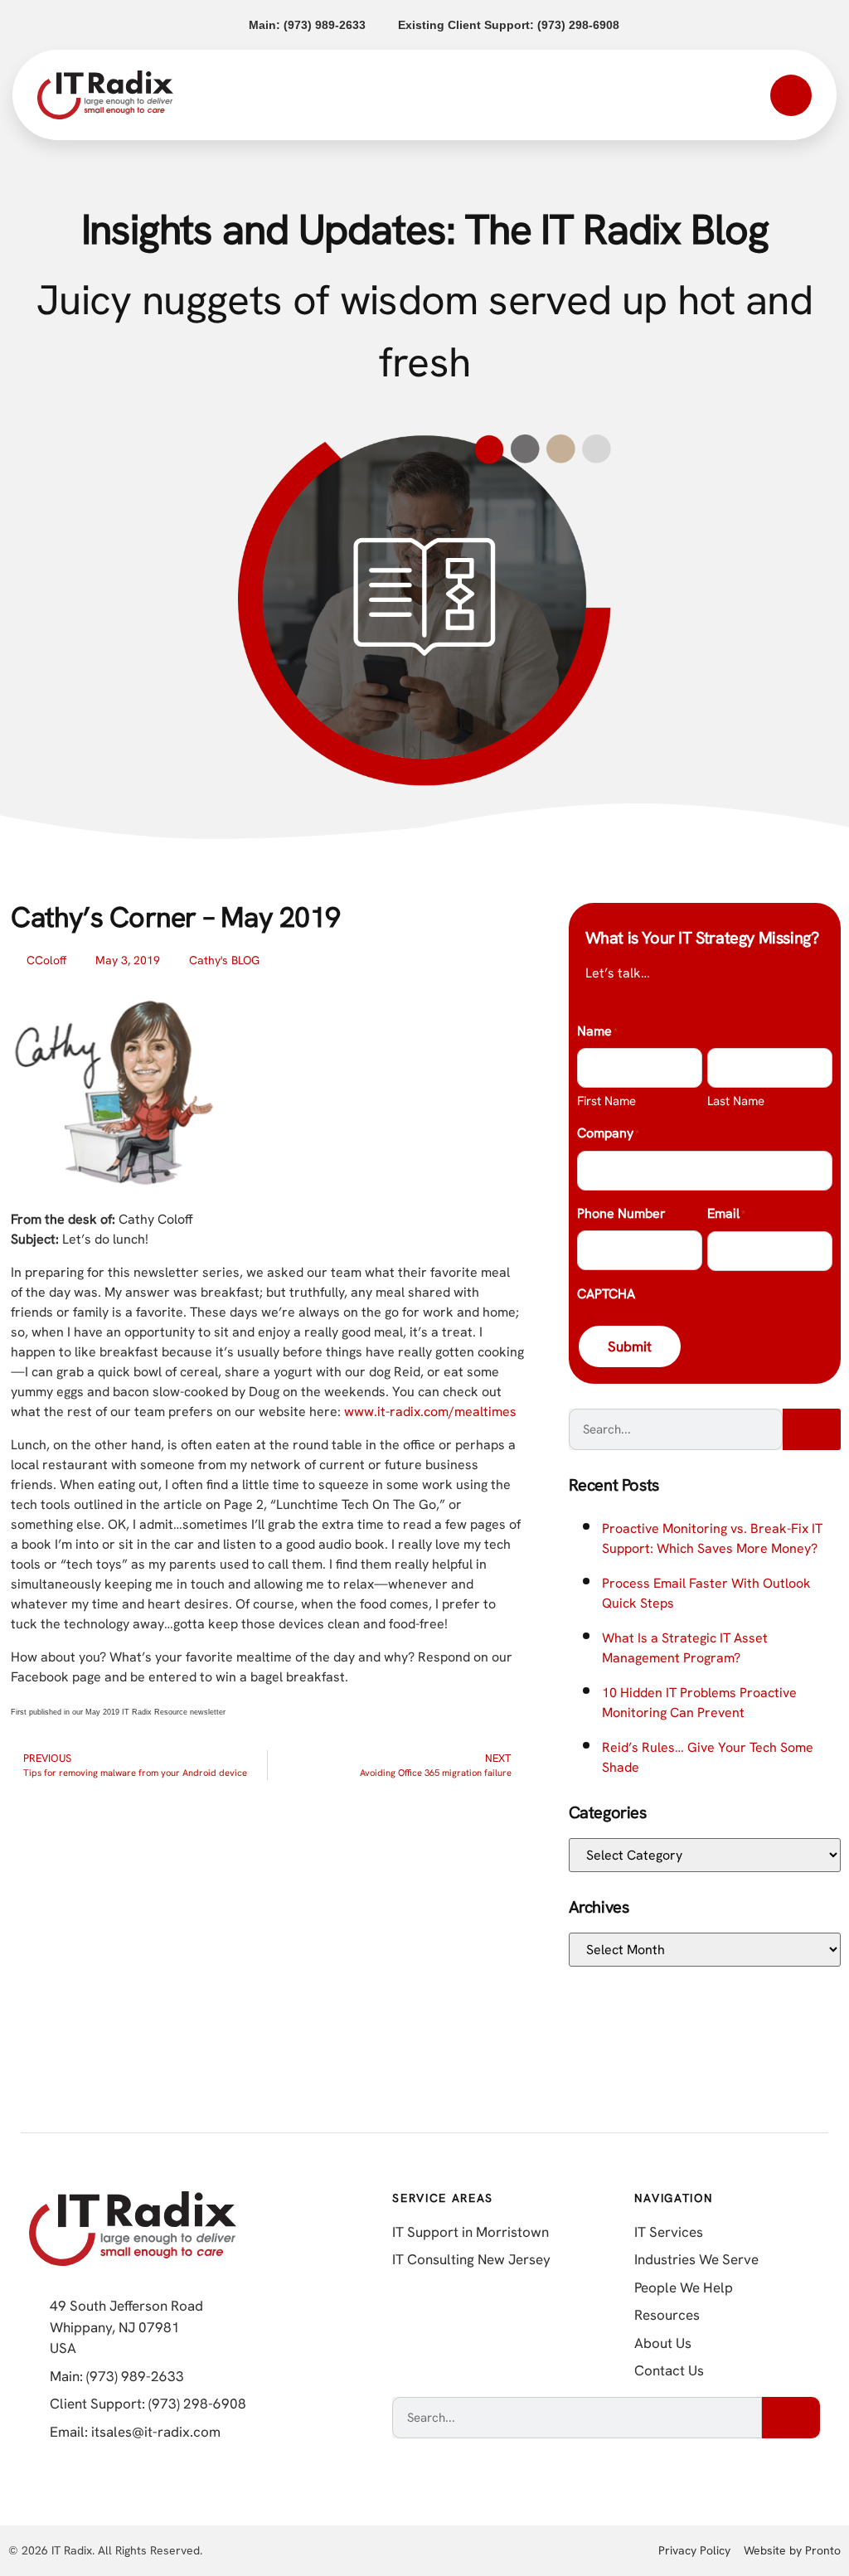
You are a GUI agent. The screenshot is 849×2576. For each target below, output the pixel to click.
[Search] (812, 1429)
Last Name (736, 1101)
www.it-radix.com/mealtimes (430, 1412)
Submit (630, 1346)
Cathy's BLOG (224, 960)
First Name (606, 1101)
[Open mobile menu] (791, 95)
